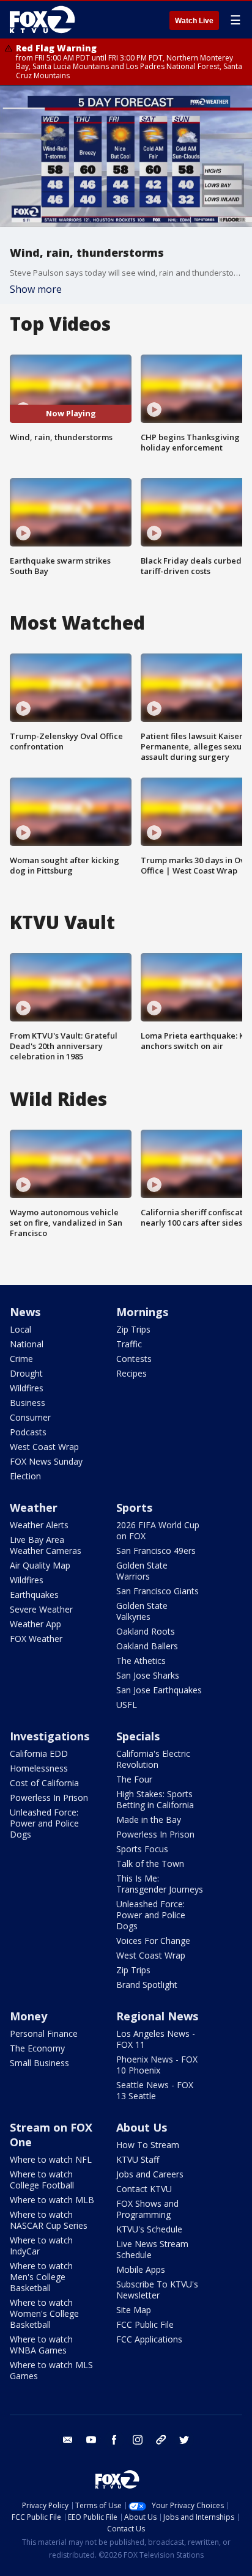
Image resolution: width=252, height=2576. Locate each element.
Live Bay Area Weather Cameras (46, 1545)
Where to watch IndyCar (41, 2246)
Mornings (142, 1312)
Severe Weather (41, 1609)
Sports (134, 1507)
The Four (134, 1779)
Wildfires (27, 1388)
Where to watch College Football (42, 2180)
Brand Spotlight (147, 1985)
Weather (34, 1507)
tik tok (161, 2440)
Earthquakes (34, 1595)
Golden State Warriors (142, 1571)
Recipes (132, 1373)
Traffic (129, 1344)
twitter (184, 2440)
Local (20, 1329)
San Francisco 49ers (156, 1551)
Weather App (35, 1624)
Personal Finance (44, 2033)
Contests (134, 1359)
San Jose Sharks (148, 1675)
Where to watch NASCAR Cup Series (49, 2220)
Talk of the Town (150, 1864)
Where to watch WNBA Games (41, 2345)
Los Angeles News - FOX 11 (156, 2039)
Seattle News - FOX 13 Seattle (155, 2090)
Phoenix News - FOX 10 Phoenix (157, 2065)
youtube (91, 2440)
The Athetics (141, 1661)
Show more (36, 289)
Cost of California (44, 1783)
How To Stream (148, 2145)
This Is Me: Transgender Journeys (160, 1884)
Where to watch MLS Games (51, 2370)
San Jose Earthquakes (159, 1690)
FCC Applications (149, 2339)
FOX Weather (36, 1639)
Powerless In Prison (49, 1798)
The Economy (37, 2048)
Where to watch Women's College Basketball (44, 2313)
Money (28, 2016)
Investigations (50, 1736)
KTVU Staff (138, 2159)
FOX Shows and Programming (147, 2209)
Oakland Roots (146, 1631)
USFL (127, 1705)
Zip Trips (133, 1329)
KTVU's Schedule (149, 2229)
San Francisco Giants (157, 1591)
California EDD (39, 1754)
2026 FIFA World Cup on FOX (158, 1530)
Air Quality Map (40, 1565)
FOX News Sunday (46, 1461)
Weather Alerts (39, 1525)
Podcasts (28, 1432)
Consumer (30, 1417)
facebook (114, 2440)
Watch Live (194, 21)
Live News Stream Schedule (152, 2249)
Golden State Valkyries (142, 1611)
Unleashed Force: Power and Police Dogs (44, 1823)
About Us (142, 2127)
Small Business (39, 2063)
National (27, 1344)
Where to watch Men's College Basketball (41, 2277)
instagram (138, 2440)
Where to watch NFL (51, 2159)
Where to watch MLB (52, 2200)
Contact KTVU (144, 2189)
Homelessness (39, 1768)
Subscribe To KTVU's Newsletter (157, 2290)
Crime (21, 1359)
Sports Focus (142, 1849)
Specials (138, 1736)
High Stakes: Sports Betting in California (155, 1799)
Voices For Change (153, 1941)
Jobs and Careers (150, 2174)
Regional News (157, 2016)
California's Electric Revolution (153, 1759)
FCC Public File (145, 2324)
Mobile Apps (141, 2269)
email (68, 2440)
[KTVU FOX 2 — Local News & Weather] (45, 20)
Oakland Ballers (147, 1646)
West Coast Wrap (44, 1447)
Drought (26, 1373)
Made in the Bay (149, 1820)
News (25, 1312)
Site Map (134, 2310)
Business (28, 1403)
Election (25, 1476)
